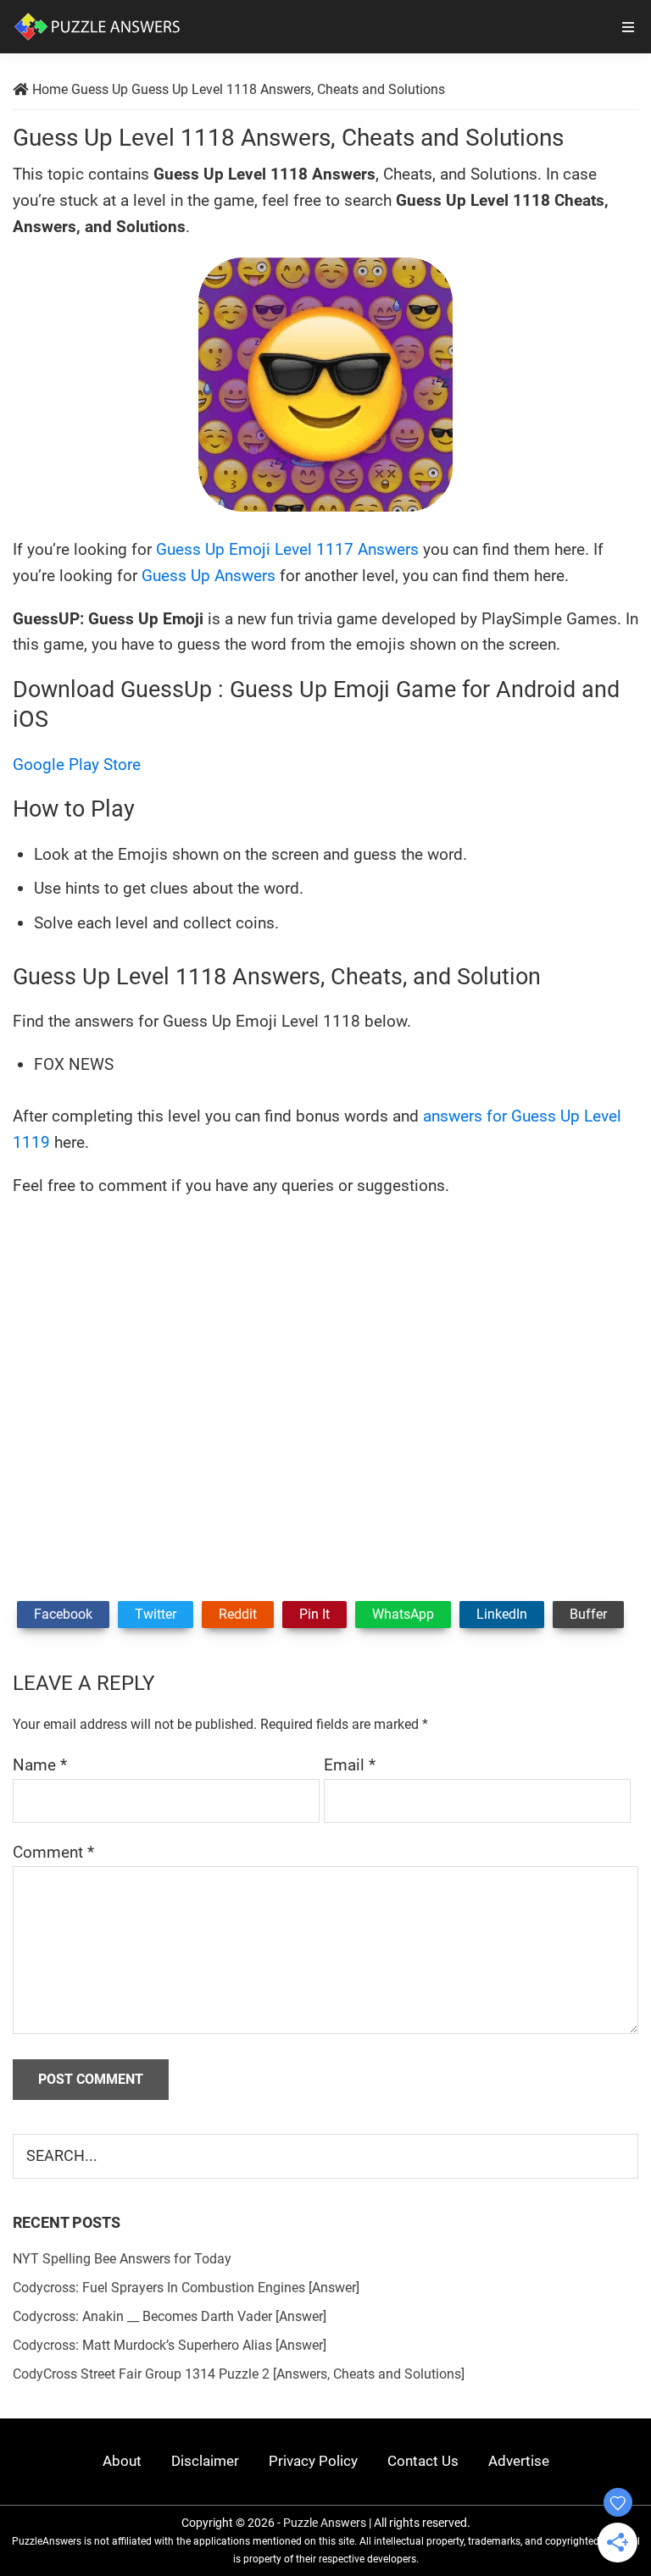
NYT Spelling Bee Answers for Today (122, 2259)
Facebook (63, 1614)
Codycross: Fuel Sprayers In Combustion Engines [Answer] (186, 2288)
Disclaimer (205, 2461)
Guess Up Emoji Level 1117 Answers (287, 549)
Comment (53, 1852)
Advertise (519, 2461)
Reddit (238, 1614)
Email (350, 1765)
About (122, 2461)
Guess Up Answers (209, 576)
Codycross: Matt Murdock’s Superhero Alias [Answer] (170, 2345)
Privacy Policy (313, 2461)
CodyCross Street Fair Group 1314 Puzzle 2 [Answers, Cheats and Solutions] (239, 2374)
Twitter (156, 1614)
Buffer (588, 1614)
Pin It (314, 1614)
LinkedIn (502, 1614)
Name (40, 1765)
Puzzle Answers (325, 2523)
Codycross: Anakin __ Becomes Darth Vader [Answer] (170, 2316)
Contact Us (423, 2461)
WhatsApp (403, 1614)
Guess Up (100, 89)
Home (50, 89)
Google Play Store (77, 764)
